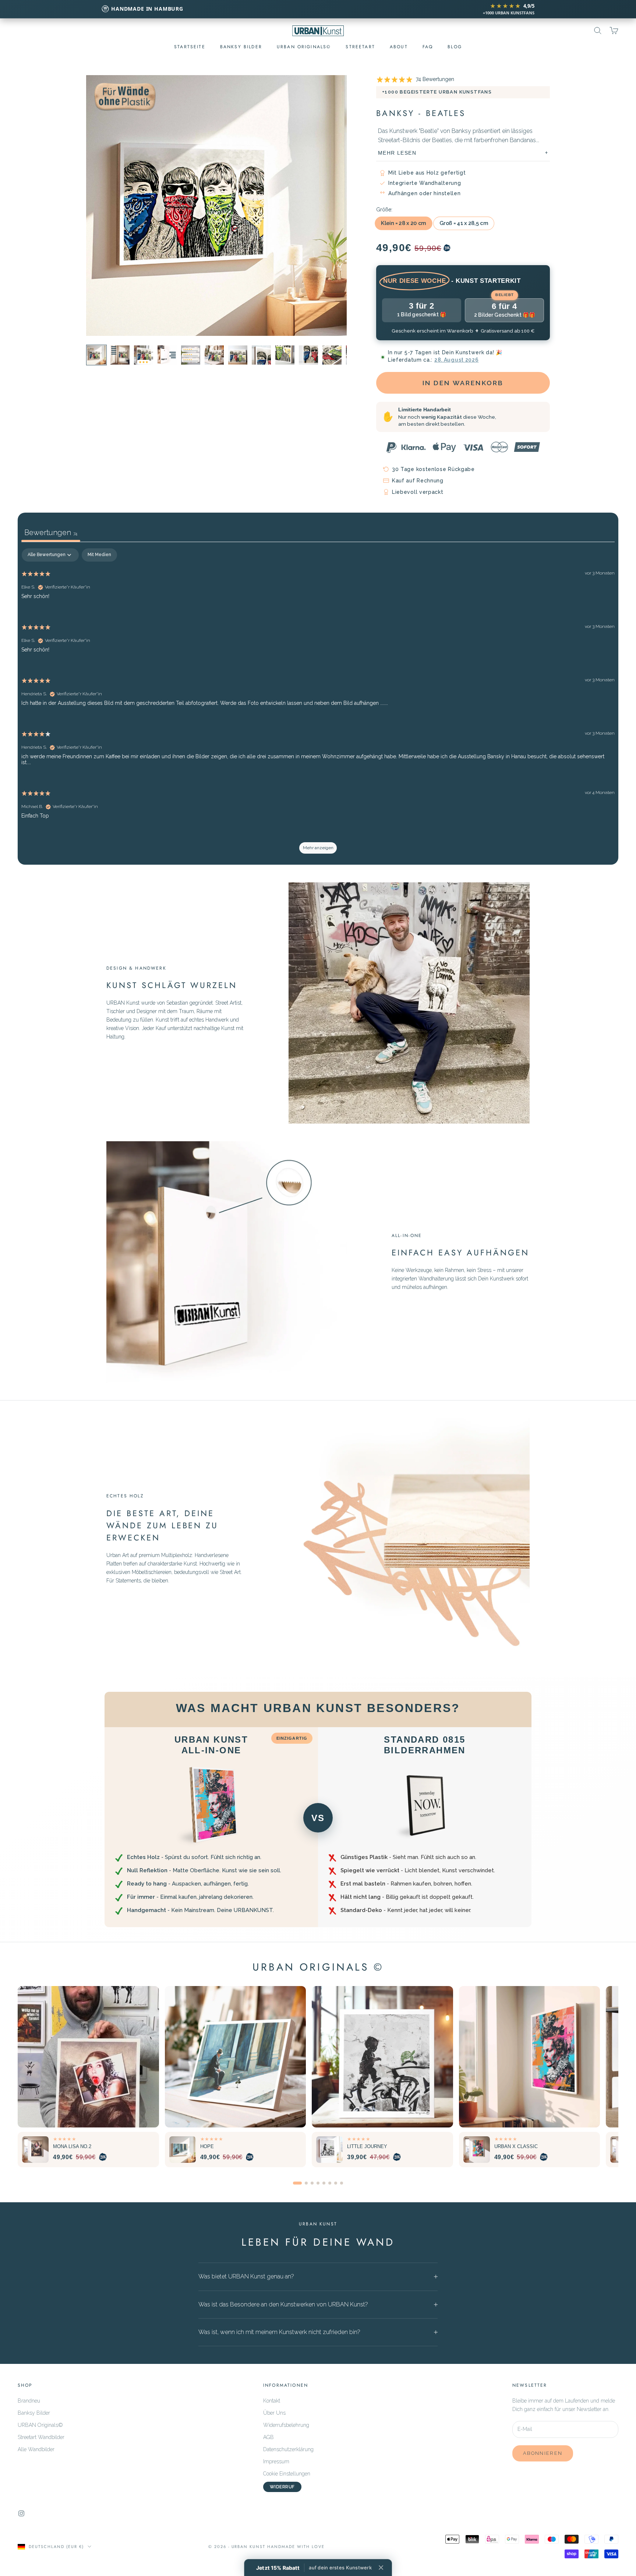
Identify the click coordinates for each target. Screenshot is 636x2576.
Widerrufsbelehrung (286, 2425)
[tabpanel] (318, 704)
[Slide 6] (330, 2183)
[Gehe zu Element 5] (214, 355)
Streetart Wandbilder (41, 2437)
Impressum (276, 2461)
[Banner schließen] (381, 2568)
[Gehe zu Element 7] (261, 355)
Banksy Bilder (241, 47)
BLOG (455, 47)
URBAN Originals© (40, 2425)
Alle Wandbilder (36, 2449)
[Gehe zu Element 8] (285, 355)
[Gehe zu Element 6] (238, 355)
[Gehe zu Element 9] (308, 355)
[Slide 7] (336, 2183)
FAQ (428, 47)
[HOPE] (236, 2057)
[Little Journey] (382, 2057)
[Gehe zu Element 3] (144, 355)
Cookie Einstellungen (287, 2474)
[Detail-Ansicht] (167, 355)
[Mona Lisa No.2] (88, 2057)
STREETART (360, 47)
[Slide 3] (312, 2183)
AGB (268, 2437)
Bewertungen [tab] (51, 533)
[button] (314, 2568)
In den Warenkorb (463, 383)
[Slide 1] (297, 2183)
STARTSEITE (190, 47)
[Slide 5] (324, 2183)
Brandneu (29, 2401)
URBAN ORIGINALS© (304, 47)
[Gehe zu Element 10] (332, 355)
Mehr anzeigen (318, 848)
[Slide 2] (306, 2183)
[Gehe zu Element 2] (96, 355)
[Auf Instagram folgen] (21, 2513)
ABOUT (399, 47)
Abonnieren (543, 2453)
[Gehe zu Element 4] (120, 355)
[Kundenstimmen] (191, 355)
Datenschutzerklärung (288, 2449)
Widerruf (282, 2487)
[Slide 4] (318, 2183)
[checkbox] (99, 555)
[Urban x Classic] (530, 2057)
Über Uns (274, 2413)
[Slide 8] (342, 2183)
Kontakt (272, 2401)
